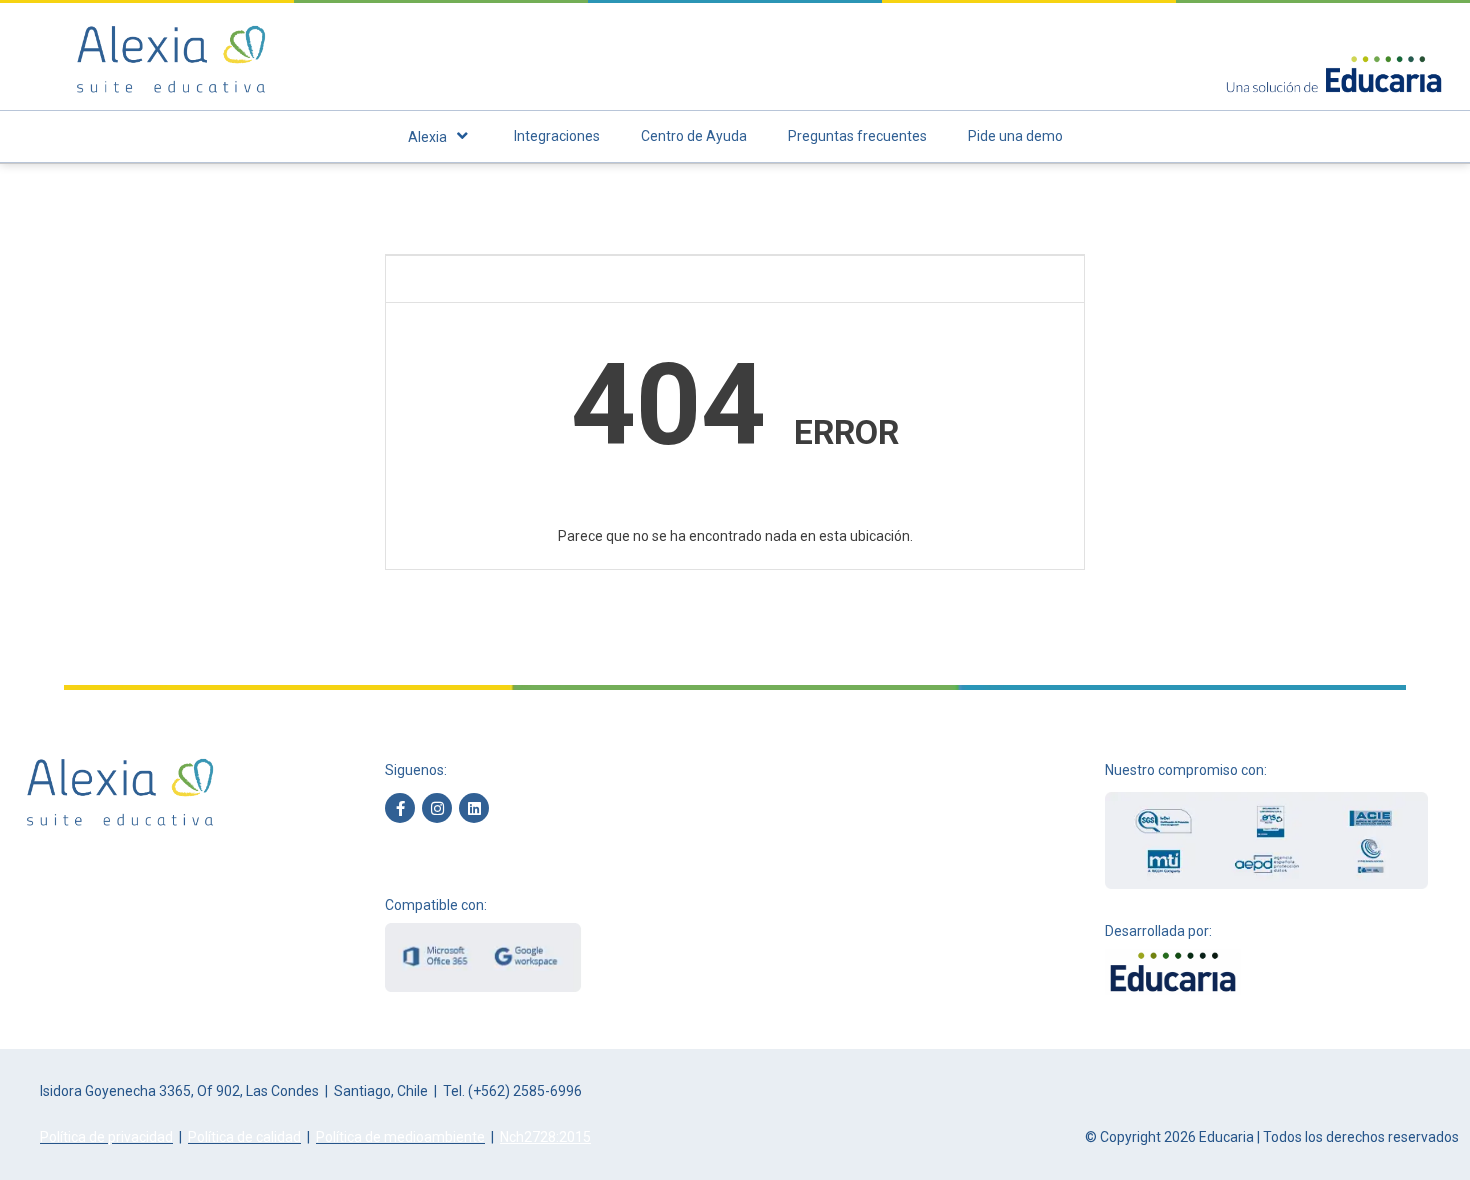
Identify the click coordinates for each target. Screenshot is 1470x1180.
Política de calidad (244, 1137)
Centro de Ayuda (694, 136)
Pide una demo (1015, 136)
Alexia (427, 137)
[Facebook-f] (400, 808)
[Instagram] (437, 808)
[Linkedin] (474, 808)
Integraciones (557, 136)
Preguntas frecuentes (857, 136)
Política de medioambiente (400, 1137)
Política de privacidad (106, 1137)
